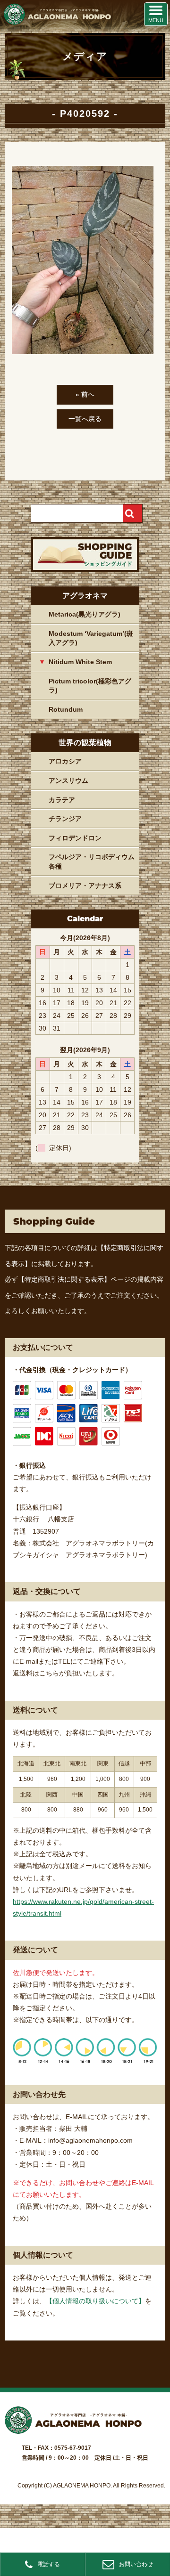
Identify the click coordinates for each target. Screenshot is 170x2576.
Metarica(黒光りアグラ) (85, 614)
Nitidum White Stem (80, 662)
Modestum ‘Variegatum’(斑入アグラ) (91, 638)
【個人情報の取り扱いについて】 (95, 2301)
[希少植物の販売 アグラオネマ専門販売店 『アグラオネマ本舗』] (57, 23)
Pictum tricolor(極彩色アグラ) (90, 686)
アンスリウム (68, 780)
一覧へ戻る (85, 419)
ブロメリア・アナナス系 (85, 886)
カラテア (62, 800)
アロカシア (65, 761)
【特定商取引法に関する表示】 (64, 1279)
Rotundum (66, 709)
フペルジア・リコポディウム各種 (92, 861)
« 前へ (85, 394)
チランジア (65, 819)
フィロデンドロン (75, 838)
